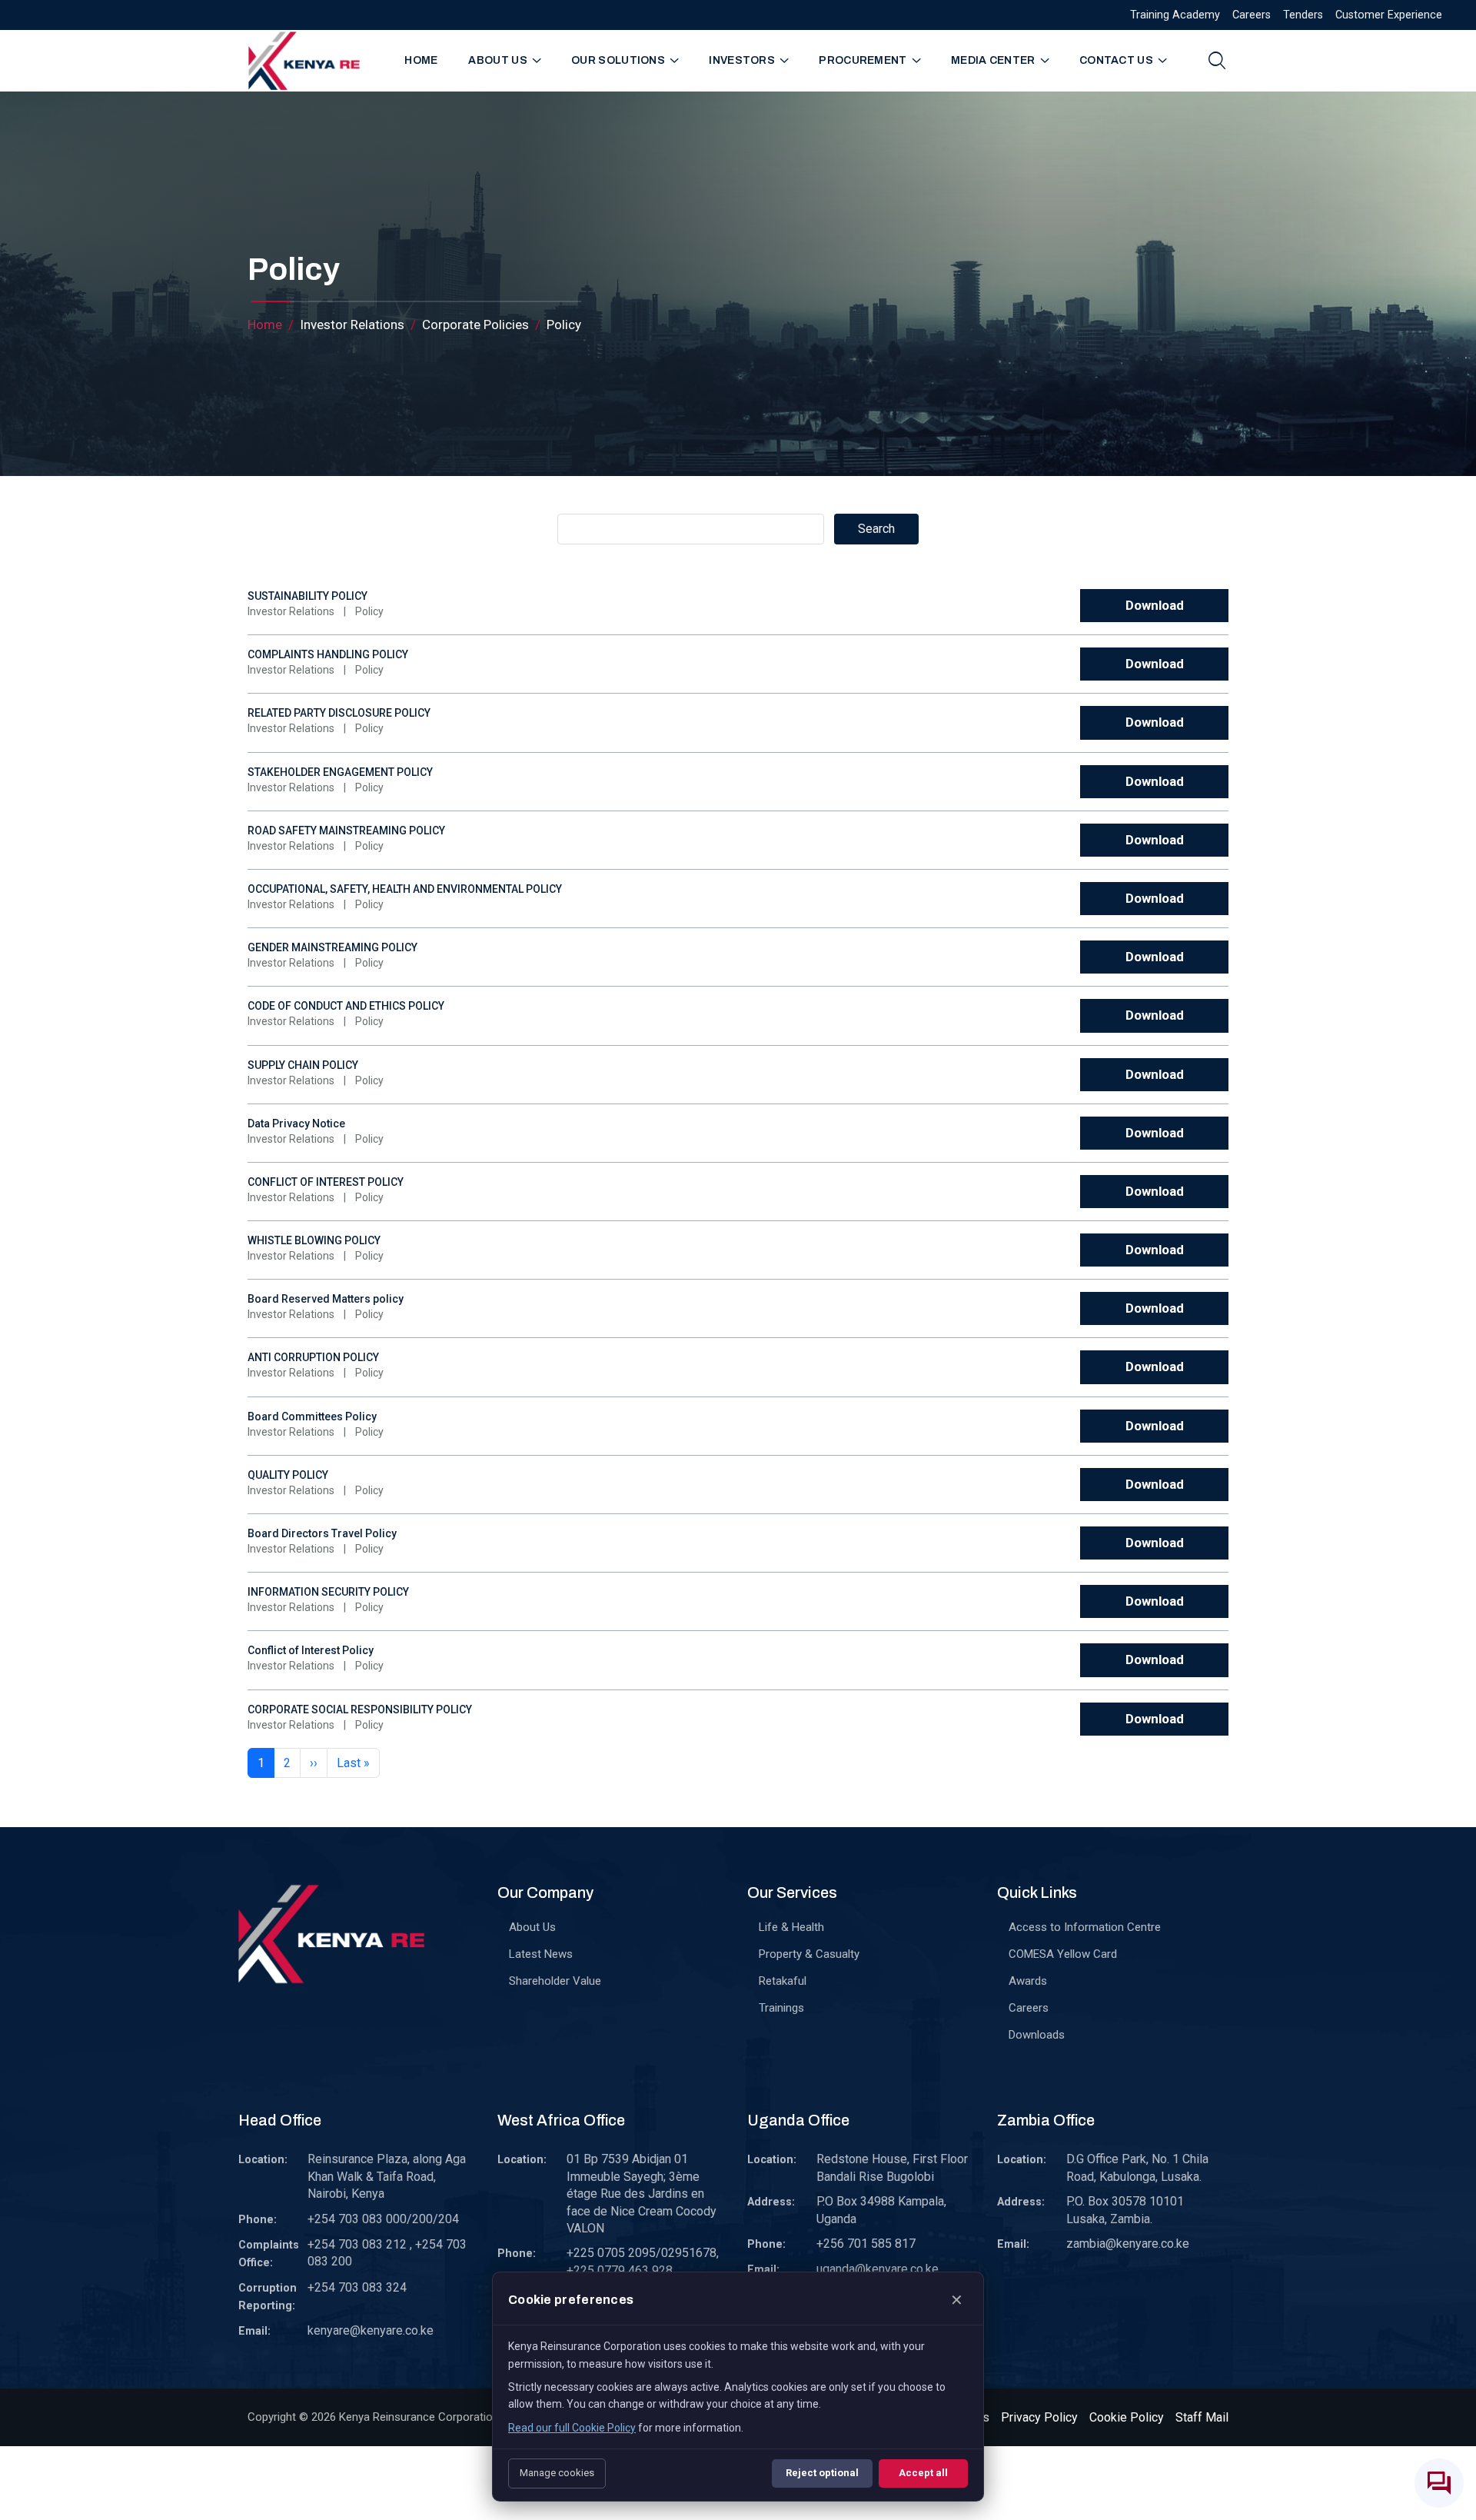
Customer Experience (1389, 15)
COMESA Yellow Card (1063, 1954)
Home (421, 60)
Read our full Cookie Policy (572, 2428)
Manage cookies (557, 2473)
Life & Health (791, 1927)
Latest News (541, 1954)
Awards (1028, 1981)
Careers (1252, 15)
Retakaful (783, 1981)
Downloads (1037, 2035)
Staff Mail (1202, 2417)
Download (1155, 605)
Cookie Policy (1127, 2417)
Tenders (1303, 15)
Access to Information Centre (1085, 1927)
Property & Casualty (809, 1954)
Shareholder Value (555, 1981)
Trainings (781, 2008)
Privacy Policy (1039, 2417)
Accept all (923, 2473)
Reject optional (822, 2473)
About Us (532, 1927)
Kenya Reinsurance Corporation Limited (439, 2417)
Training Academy (1175, 15)
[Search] (1217, 60)
